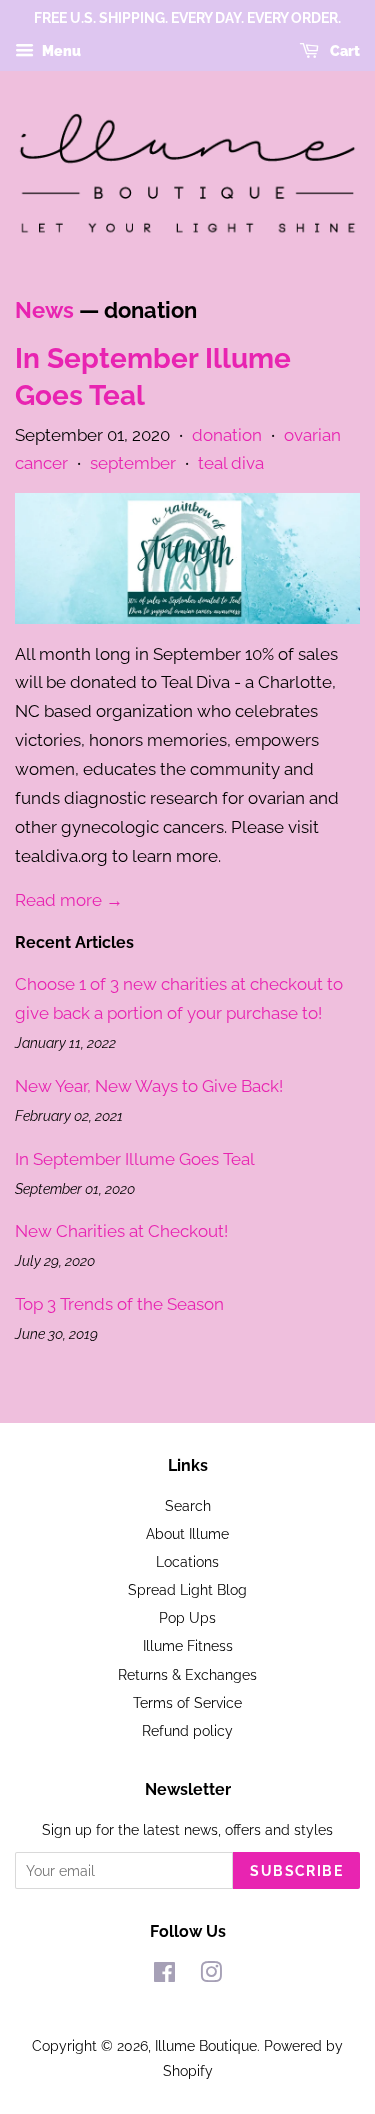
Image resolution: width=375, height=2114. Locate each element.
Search (188, 1505)
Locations (187, 1561)
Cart (343, 51)
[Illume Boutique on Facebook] (164, 1975)
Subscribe (296, 1871)
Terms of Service (187, 1702)
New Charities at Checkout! (121, 1231)
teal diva (231, 463)
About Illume (187, 1533)
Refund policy (187, 1730)
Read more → (69, 900)
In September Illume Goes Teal (135, 1159)
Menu (60, 51)
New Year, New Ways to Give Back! (149, 1086)
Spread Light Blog (187, 1589)
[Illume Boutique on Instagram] (211, 1975)
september (133, 463)
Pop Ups (187, 1617)
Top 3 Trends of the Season (119, 1304)
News (44, 310)
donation (227, 435)
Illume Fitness (188, 1645)
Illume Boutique (206, 2045)
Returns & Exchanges (187, 1674)
